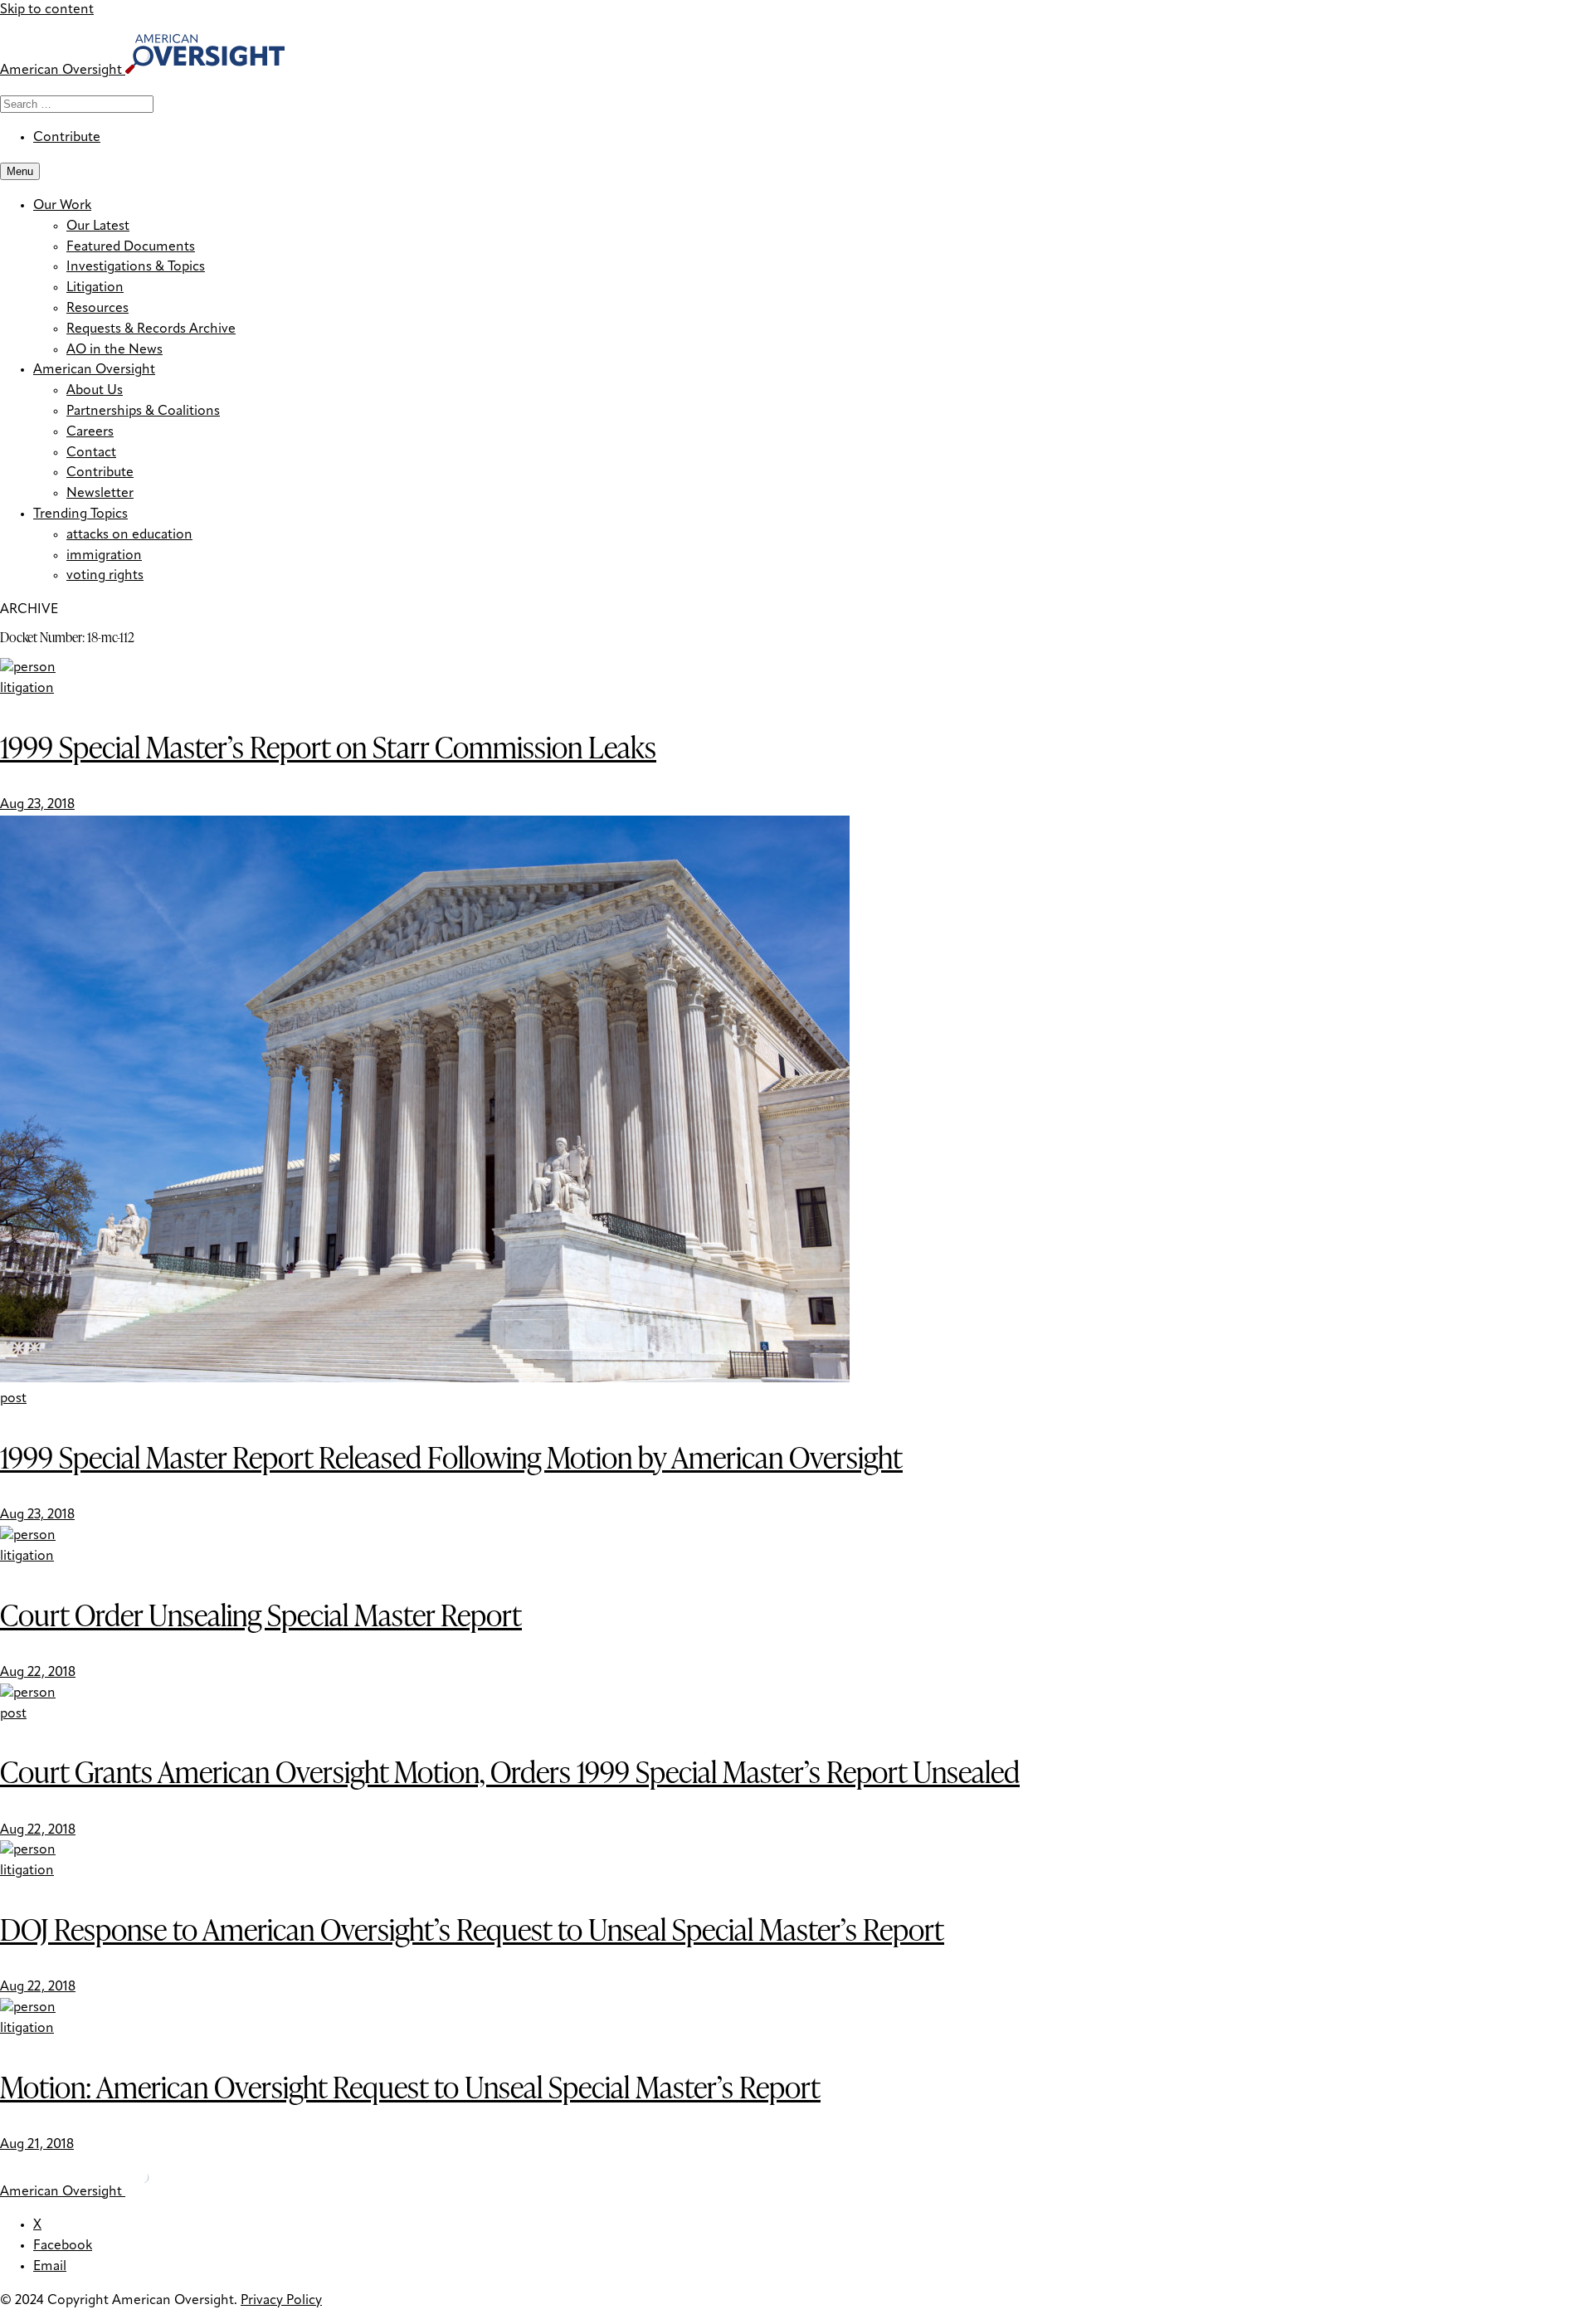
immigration (104, 556)
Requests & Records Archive (151, 329)
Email (50, 2267)
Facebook (63, 2246)
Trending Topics (80, 514)
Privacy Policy (281, 2301)
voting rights (105, 576)
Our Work (62, 206)
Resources (97, 309)
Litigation (95, 288)
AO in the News (114, 350)
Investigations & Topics (136, 267)
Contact (91, 453)
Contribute (67, 138)
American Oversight (94, 370)
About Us (95, 391)
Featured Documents (131, 247)
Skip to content (47, 10)
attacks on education (129, 535)
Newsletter (100, 494)
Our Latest (98, 227)
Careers (90, 432)
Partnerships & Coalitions (143, 412)
